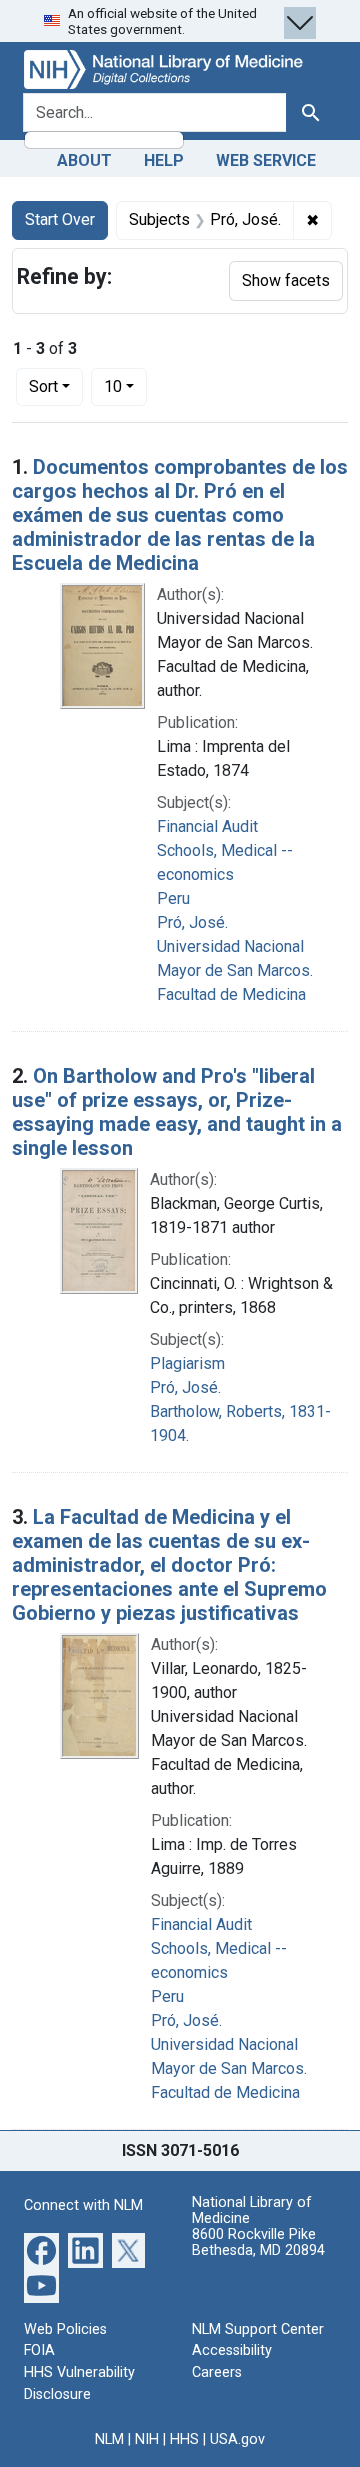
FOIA (39, 2350)
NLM (109, 2439)
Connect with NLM (83, 2205)
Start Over (60, 219)
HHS (184, 2439)
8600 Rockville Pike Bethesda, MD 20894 (258, 2242)
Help (164, 160)
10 (125, 386)
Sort (43, 386)
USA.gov (237, 2439)
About (84, 160)
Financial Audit (207, 826)
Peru (173, 898)
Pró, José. (192, 922)
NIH (147, 2439)
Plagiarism (187, 1363)
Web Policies (65, 2329)
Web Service (266, 160)
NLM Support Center (258, 2329)
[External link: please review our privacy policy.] (41, 2249)
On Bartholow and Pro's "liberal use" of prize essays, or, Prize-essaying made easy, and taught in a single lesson (177, 1112)
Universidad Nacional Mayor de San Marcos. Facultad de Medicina (235, 970)
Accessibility (232, 2350)
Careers (217, 2372)
